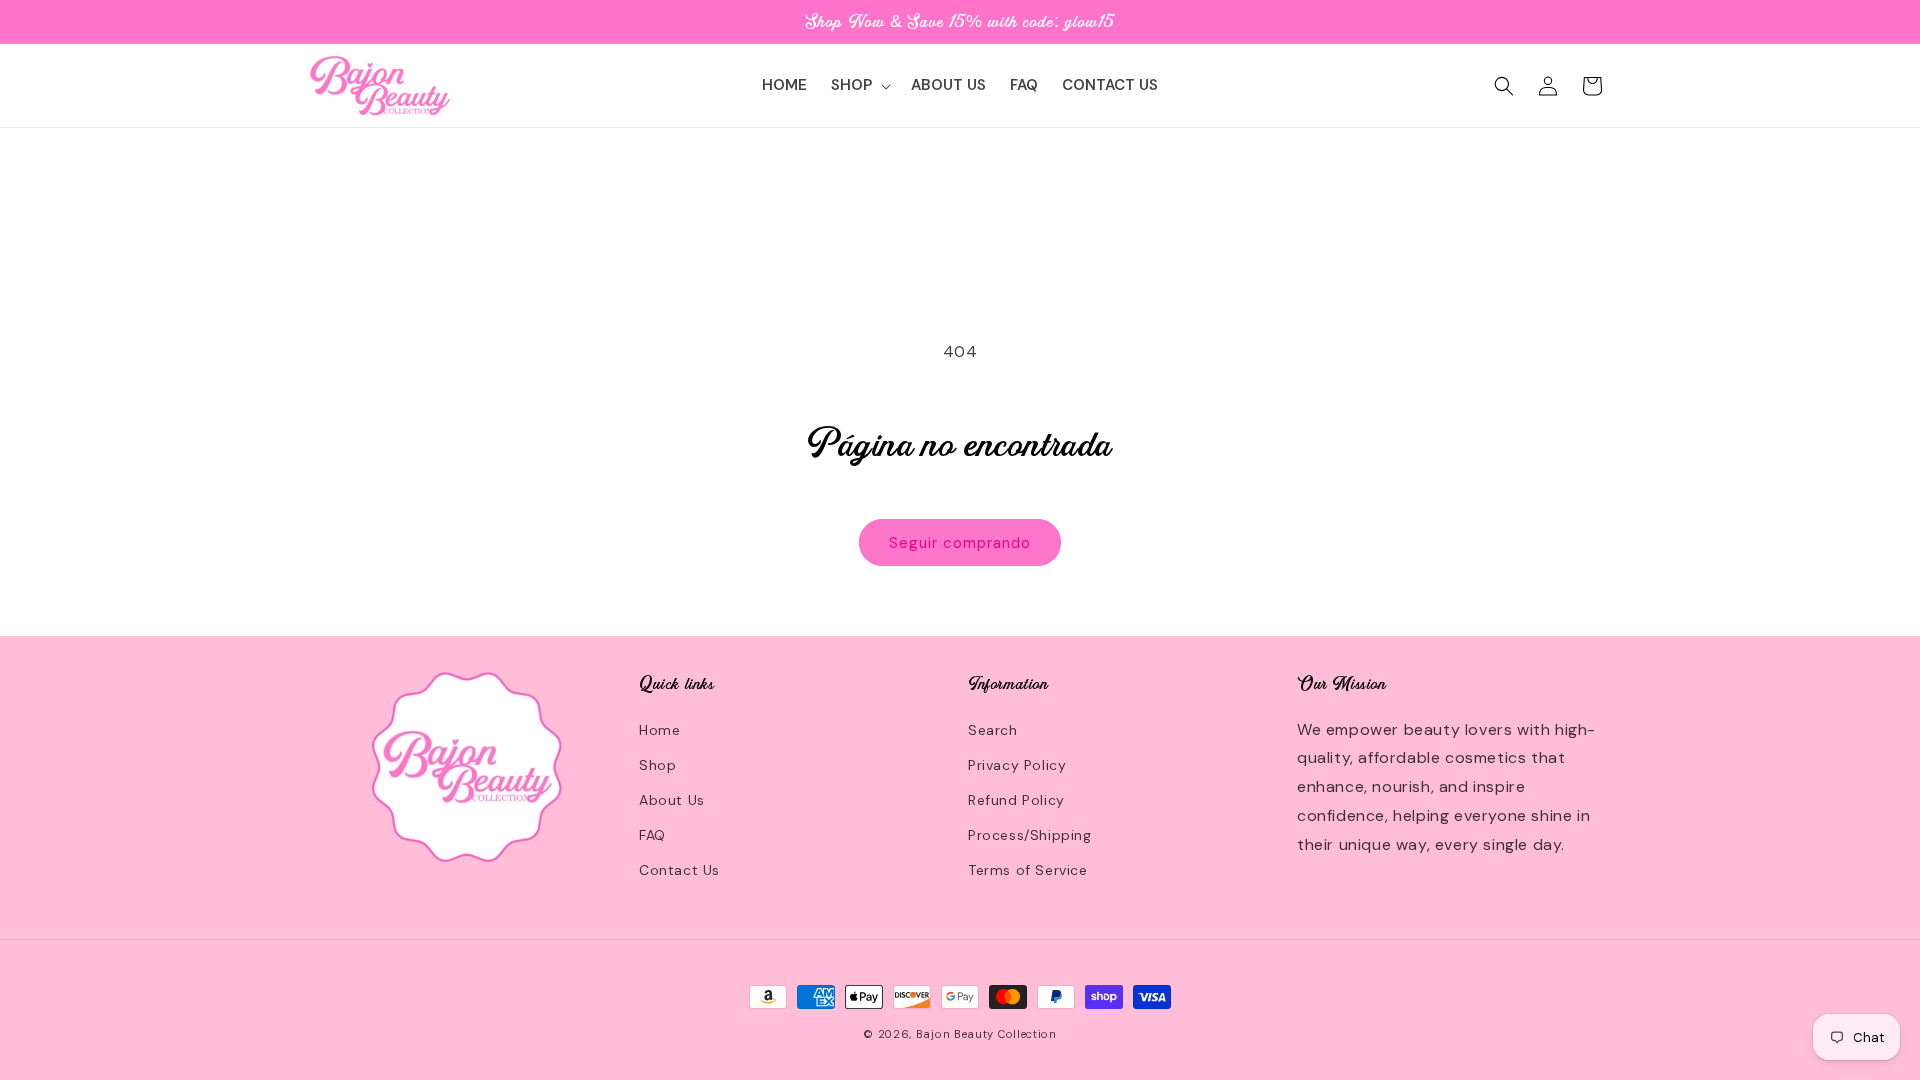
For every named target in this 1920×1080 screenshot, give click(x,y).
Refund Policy (1016, 800)
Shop (657, 765)
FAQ (652, 835)
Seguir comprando (960, 543)
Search (993, 730)
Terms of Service (1028, 870)
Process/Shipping (1030, 835)
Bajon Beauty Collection (986, 1034)
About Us (672, 800)
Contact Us (679, 870)
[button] (859, 86)
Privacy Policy (1017, 765)
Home (659, 730)
